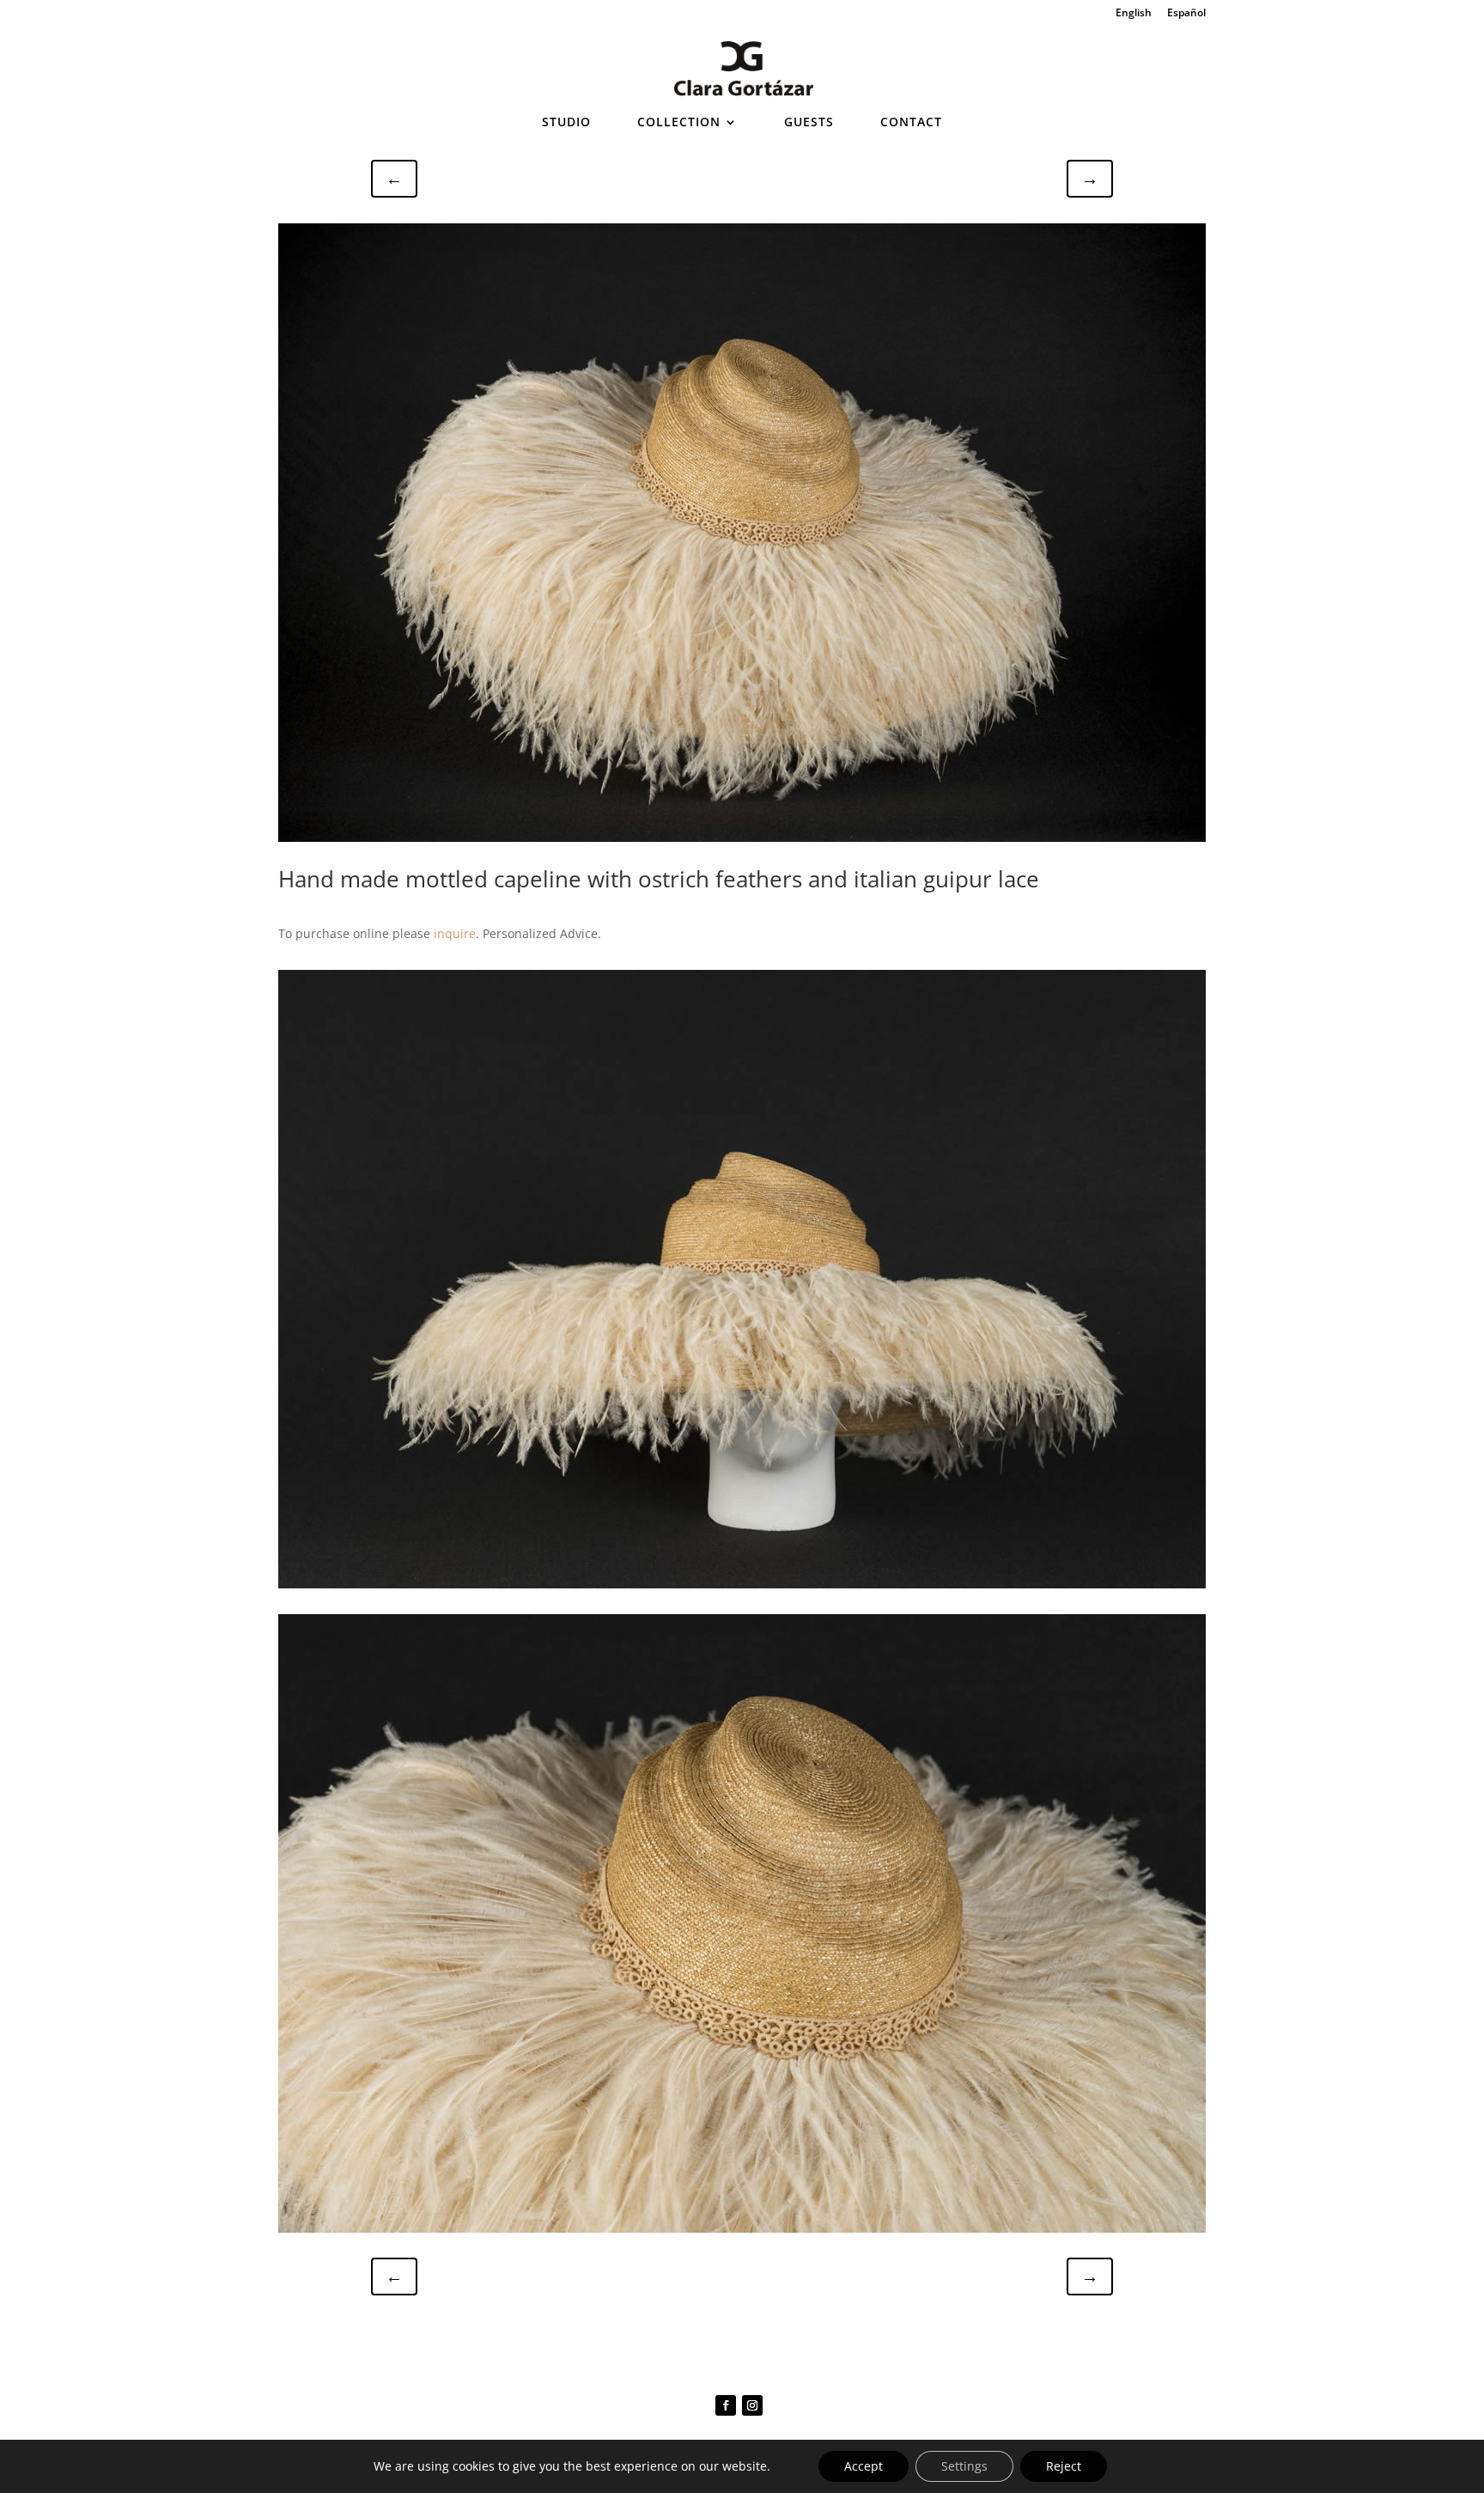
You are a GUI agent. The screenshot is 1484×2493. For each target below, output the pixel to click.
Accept (864, 2466)
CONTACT (911, 123)
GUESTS (809, 123)
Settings (964, 2466)
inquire (455, 933)
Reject (1064, 2466)
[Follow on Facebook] (726, 2405)
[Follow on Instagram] (752, 2405)
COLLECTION (679, 123)
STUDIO (566, 123)
